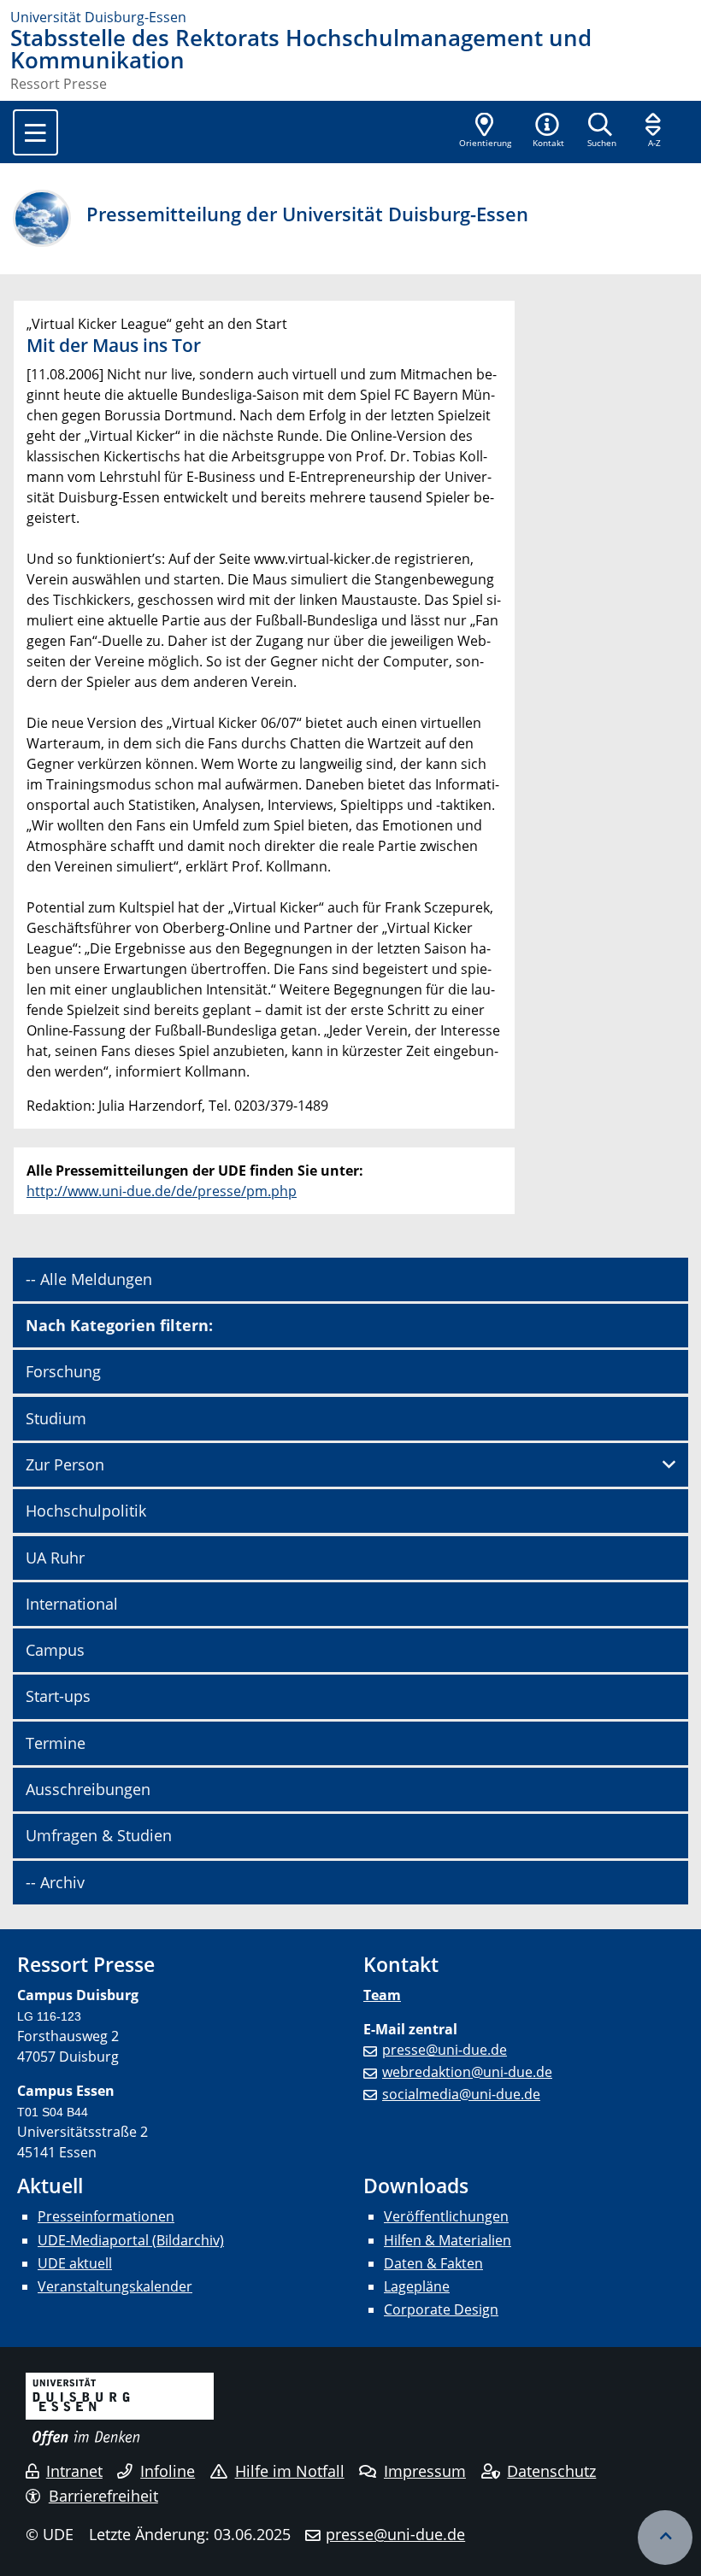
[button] (548, 132)
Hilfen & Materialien (448, 2240)
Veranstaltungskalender (115, 2286)
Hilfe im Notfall (290, 2471)
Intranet (74, 2471)
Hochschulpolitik (86, 1511)
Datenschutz (551, 2471)
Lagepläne (417, 2286)
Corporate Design (441, 2309)
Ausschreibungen (88, 1789)
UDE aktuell (75, 2263)
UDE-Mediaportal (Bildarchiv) (131, 2240)
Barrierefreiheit (103, 2496)
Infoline (168, 2471)
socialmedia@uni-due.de (461, 2094)
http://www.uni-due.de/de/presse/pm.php (162, 1191)
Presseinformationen (106, 2216)
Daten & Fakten (433, 2263)
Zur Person (65, 1464)
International (72, 1604)
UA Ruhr (55, 1558)
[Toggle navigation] (35, 132)
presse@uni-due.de (445, 2050)
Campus (55, 1650)
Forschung (63, 1371)
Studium (56, 1418)
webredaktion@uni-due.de (467, 2072)
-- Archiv (55, 1882)
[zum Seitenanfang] (665, 2538)
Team (382, 1995)
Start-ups (58, 1696)
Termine (56, 1743)
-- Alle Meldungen (89, 1279)
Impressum (425, 2471)
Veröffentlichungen (446, 2216)
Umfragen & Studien (99, 1835)
